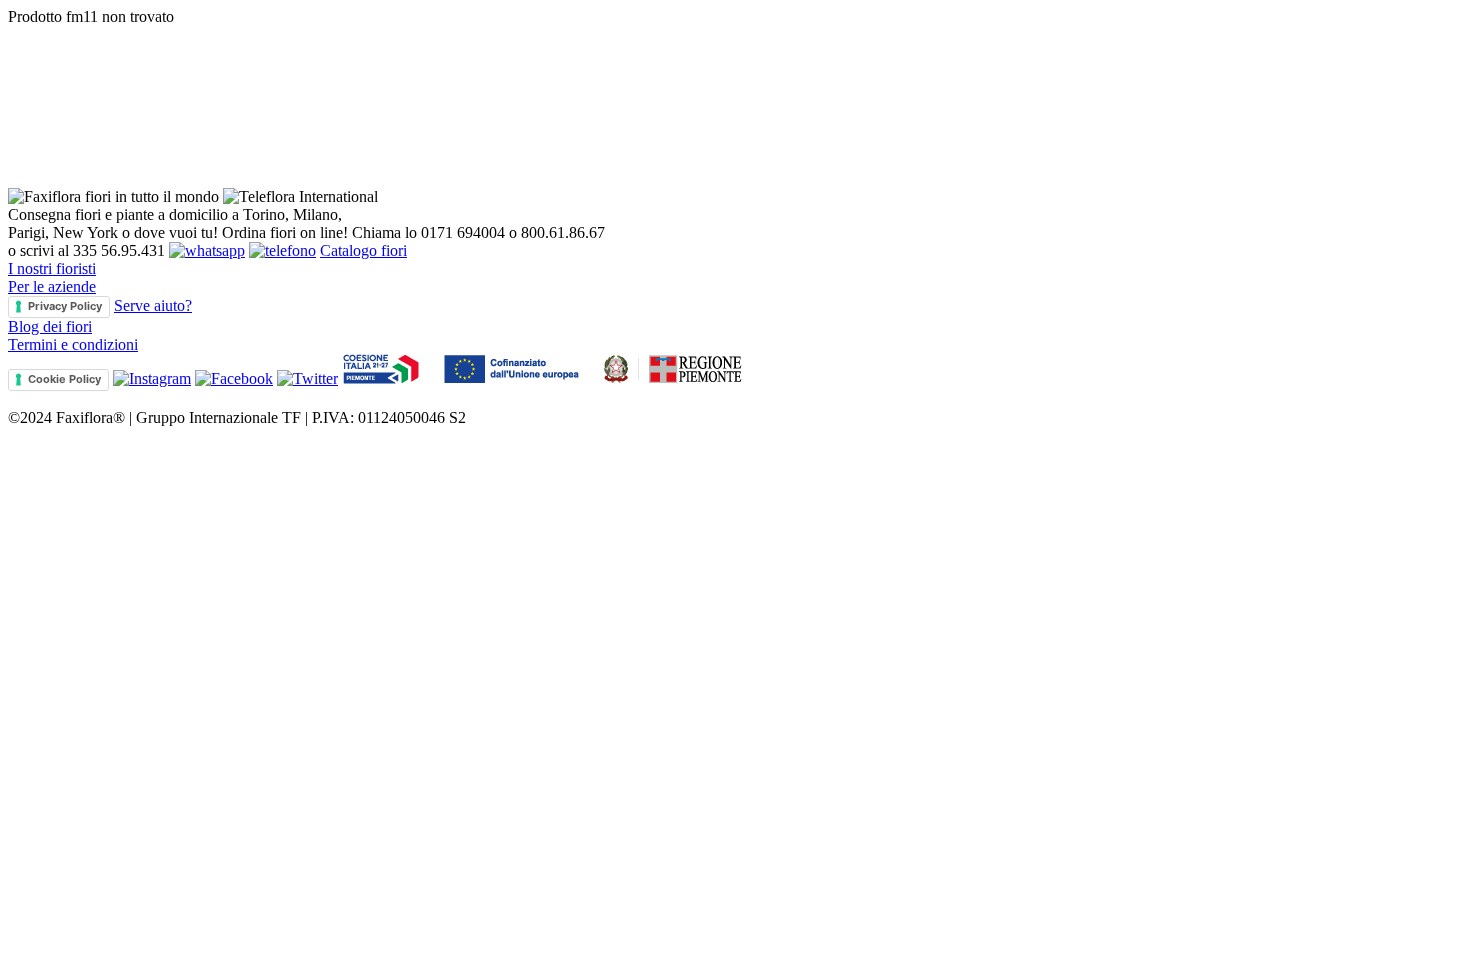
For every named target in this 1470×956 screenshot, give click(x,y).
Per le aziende (52, 286)
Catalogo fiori (363, 250)
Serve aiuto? (153, 305)
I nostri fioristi (52, 268)
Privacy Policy (65, 306)
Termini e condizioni (73, 344)
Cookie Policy (64, 379)
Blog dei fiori (50, 326)
